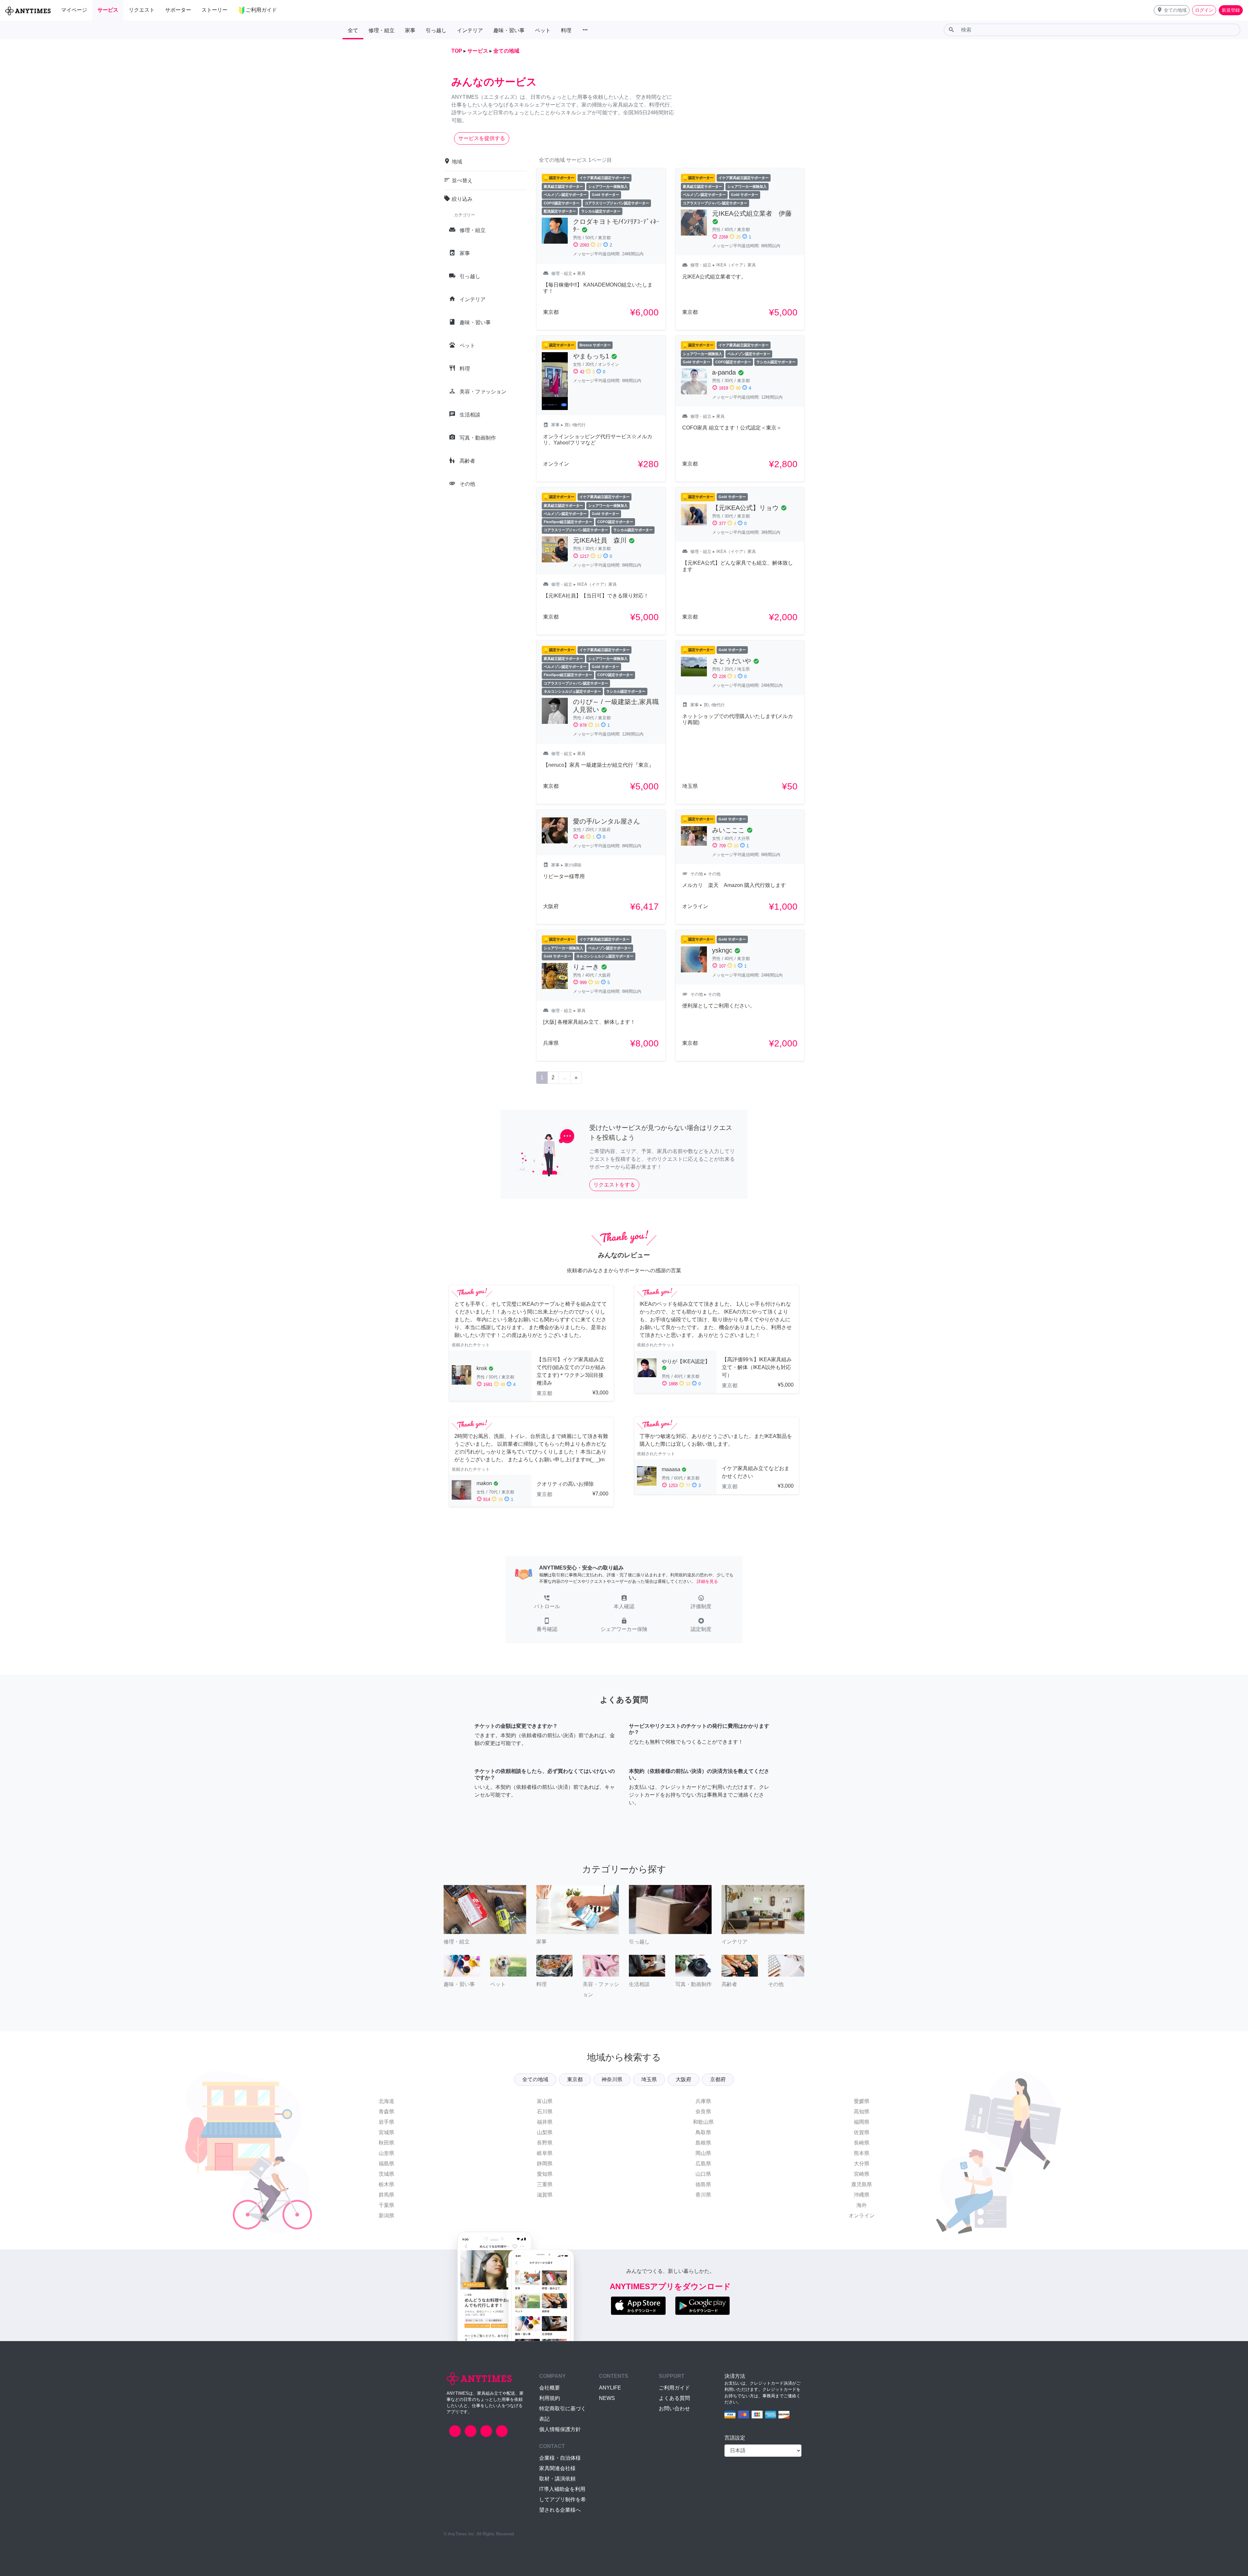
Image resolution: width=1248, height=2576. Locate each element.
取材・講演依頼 (557, 2479)
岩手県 (386, 2122)
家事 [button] (410, 30)
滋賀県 (545, 2195)
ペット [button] (543, 30)
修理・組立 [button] (382, 30)
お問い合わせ (674, 2409)
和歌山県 (703, 2122)
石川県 (545, 2112)
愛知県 (545, 2174)
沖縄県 (862, 2195)
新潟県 (386, 2216)
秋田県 (386, 2143)
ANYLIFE (610, 2388)
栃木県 (386, 2184)
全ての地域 (535, 2079)
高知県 (862, 2112)
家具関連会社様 (557, 2468)
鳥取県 (703, 2132)
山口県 (703, 2174)
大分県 (862, 2164)
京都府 (718, 2079)
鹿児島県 (862, 2184)
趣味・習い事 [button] (509, 30)
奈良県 (703, 2112)
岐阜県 (545, 2153)
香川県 (703, 2195)
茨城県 (386, 2174)
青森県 (386, 2112)
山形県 (386, 2153)
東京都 (575, 2079)
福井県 (545, 2122)
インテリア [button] (470, 30)
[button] (1172, 10)
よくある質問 (674, 2398)
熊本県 (862, 2153)
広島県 (703, 2164)
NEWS (607, 2398)
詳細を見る (707, 1581)
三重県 (545, 2184)
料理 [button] (566, 30)
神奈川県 (612, 2079)
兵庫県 (703, 2101)
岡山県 (703, 2153)
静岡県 (545, 2164)
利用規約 (550, 2398)
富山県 (545, 2101)
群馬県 (386, 2195)
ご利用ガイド (674, 2388)
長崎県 (862, 2143)
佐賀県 (862, 2132)
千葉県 (386, 2205)
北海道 (386, 2101)
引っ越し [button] (436, 30)
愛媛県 (862, 2101)
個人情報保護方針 (560, 2429)
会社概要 (550, 2388)
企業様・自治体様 (560, 2458)
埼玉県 (649, 2079)
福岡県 (862, 2122)
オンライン (862, 2216)
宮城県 (386, 2132)
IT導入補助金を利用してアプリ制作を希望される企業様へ (563, 2499)
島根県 (703, 2143)
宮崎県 (862, 2174)
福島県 (386, 2164)
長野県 (545, 2143)
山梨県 (545, 2132)
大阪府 (683, 2079)
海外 (862, 2205)
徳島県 (703, 2184)
